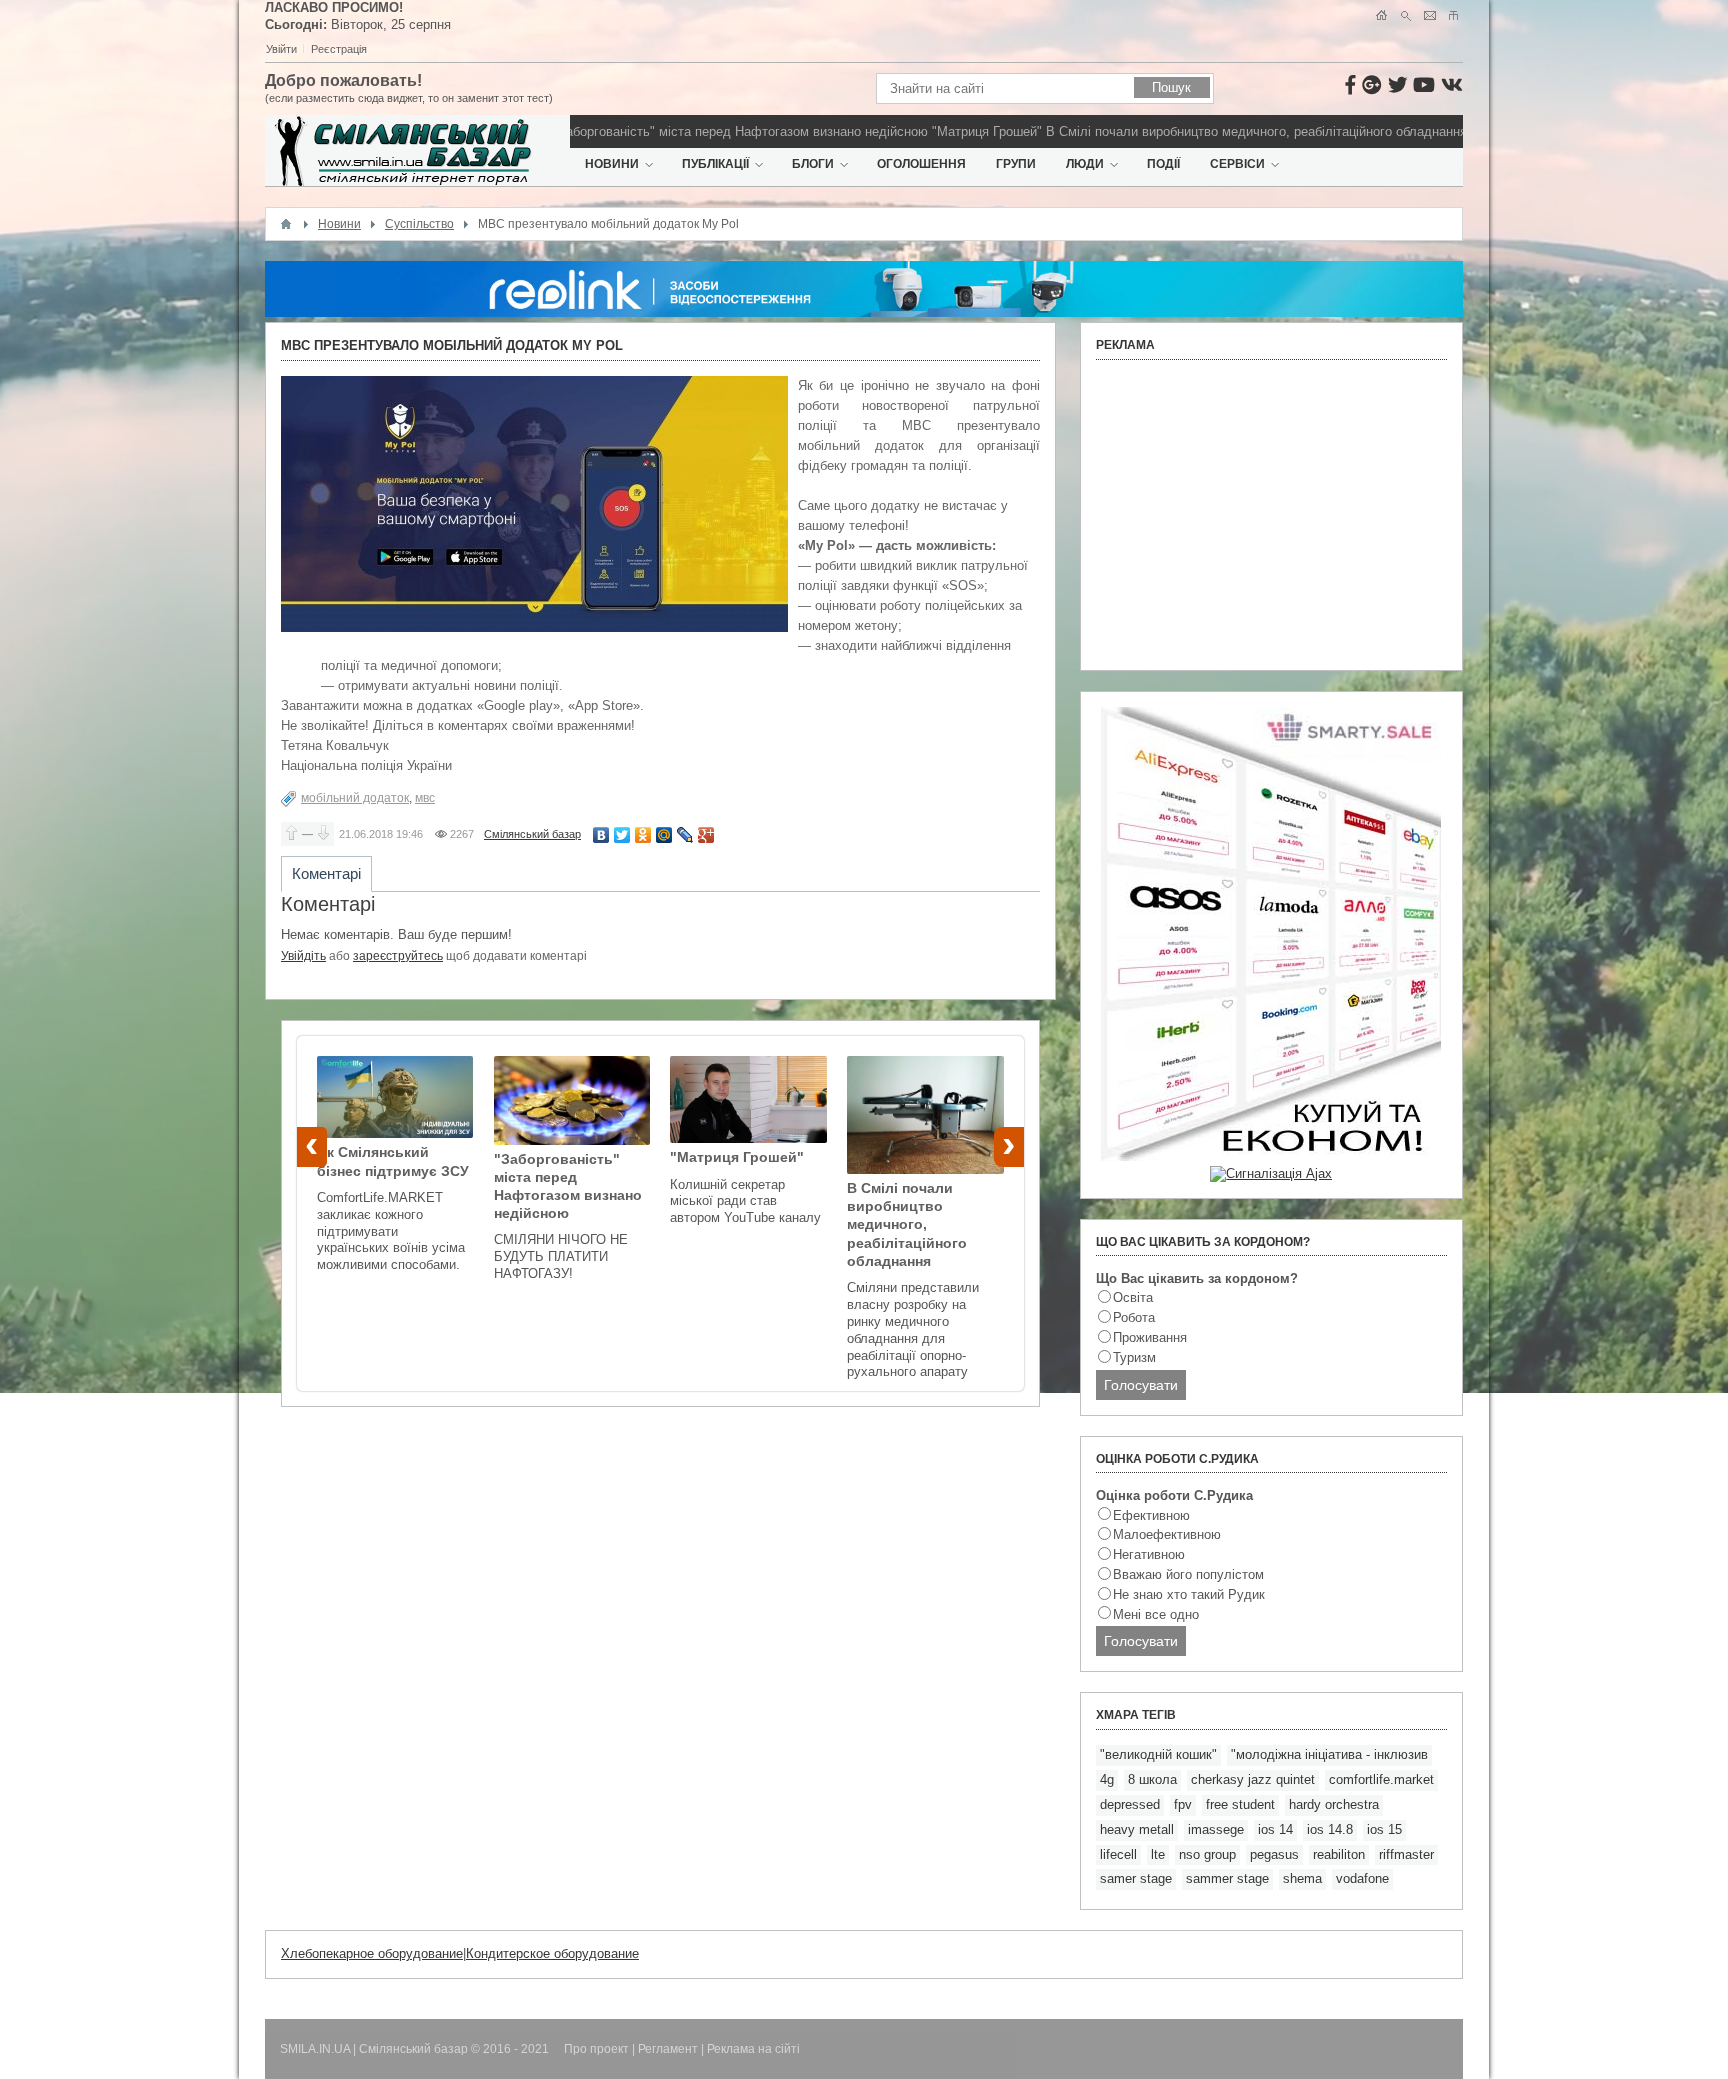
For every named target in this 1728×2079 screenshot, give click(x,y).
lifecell (1118, 1854)
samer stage (1136, 1878)
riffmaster (1406, 1854)
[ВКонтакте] (601, 835)
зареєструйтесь (398, 956)
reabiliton (1339, 1854)
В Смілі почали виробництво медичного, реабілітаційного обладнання (1203, 131)
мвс (425, 798)
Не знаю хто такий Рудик (1189, 1594)
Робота (1134, 1317)
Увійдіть (303, 956)
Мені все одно (1156, 1614)
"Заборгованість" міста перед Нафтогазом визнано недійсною (687, 131)
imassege (1216, 1829)
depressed (1130, 1804)
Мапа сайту (1453, 15)
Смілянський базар (532, 834)
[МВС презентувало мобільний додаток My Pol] (534, 504)
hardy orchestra (1334, 1804)
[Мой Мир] (664, 835)
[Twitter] (622, 835)
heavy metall (1137, 1829)
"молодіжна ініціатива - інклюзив (1329, 1754)
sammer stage (1227, 1878)
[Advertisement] (1271, 515)
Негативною (1149, 1554)
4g (1107, 1779)
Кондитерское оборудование (552, 1953)
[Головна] (286, 224)
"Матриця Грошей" (934, 131)
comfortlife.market (1381, 1779)
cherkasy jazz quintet (1253, 1779)
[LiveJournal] (685, 835)
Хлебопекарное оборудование (372, 1953)
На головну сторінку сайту (1381, 15)
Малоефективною (1167, 1534)
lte (1158, 1854)
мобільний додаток (355, 798)
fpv (1183, 1804)
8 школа (1152, 1779)
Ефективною (1151, 1515)
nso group (1207, 1854)
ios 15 (1384, 1829)
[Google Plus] (706, 835)
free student (1240, 1804)
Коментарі (326, 873)
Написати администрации (1429, 15)
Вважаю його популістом (1188, 1574)
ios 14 (1275, 1829)
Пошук (1405, 15)
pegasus (1274, 1854)
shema (1302, 1878)
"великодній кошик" (1158, 1754)
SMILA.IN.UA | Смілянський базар (375, 2049)
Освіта (1133, 1297)
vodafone (1362, 1878)
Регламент (668, 2049)
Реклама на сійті (753, 2049)
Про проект (596, 2049)
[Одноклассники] (643, 835)
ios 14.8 (1330, 1829)
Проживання (1150, 1337)
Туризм (1134, 1357)
